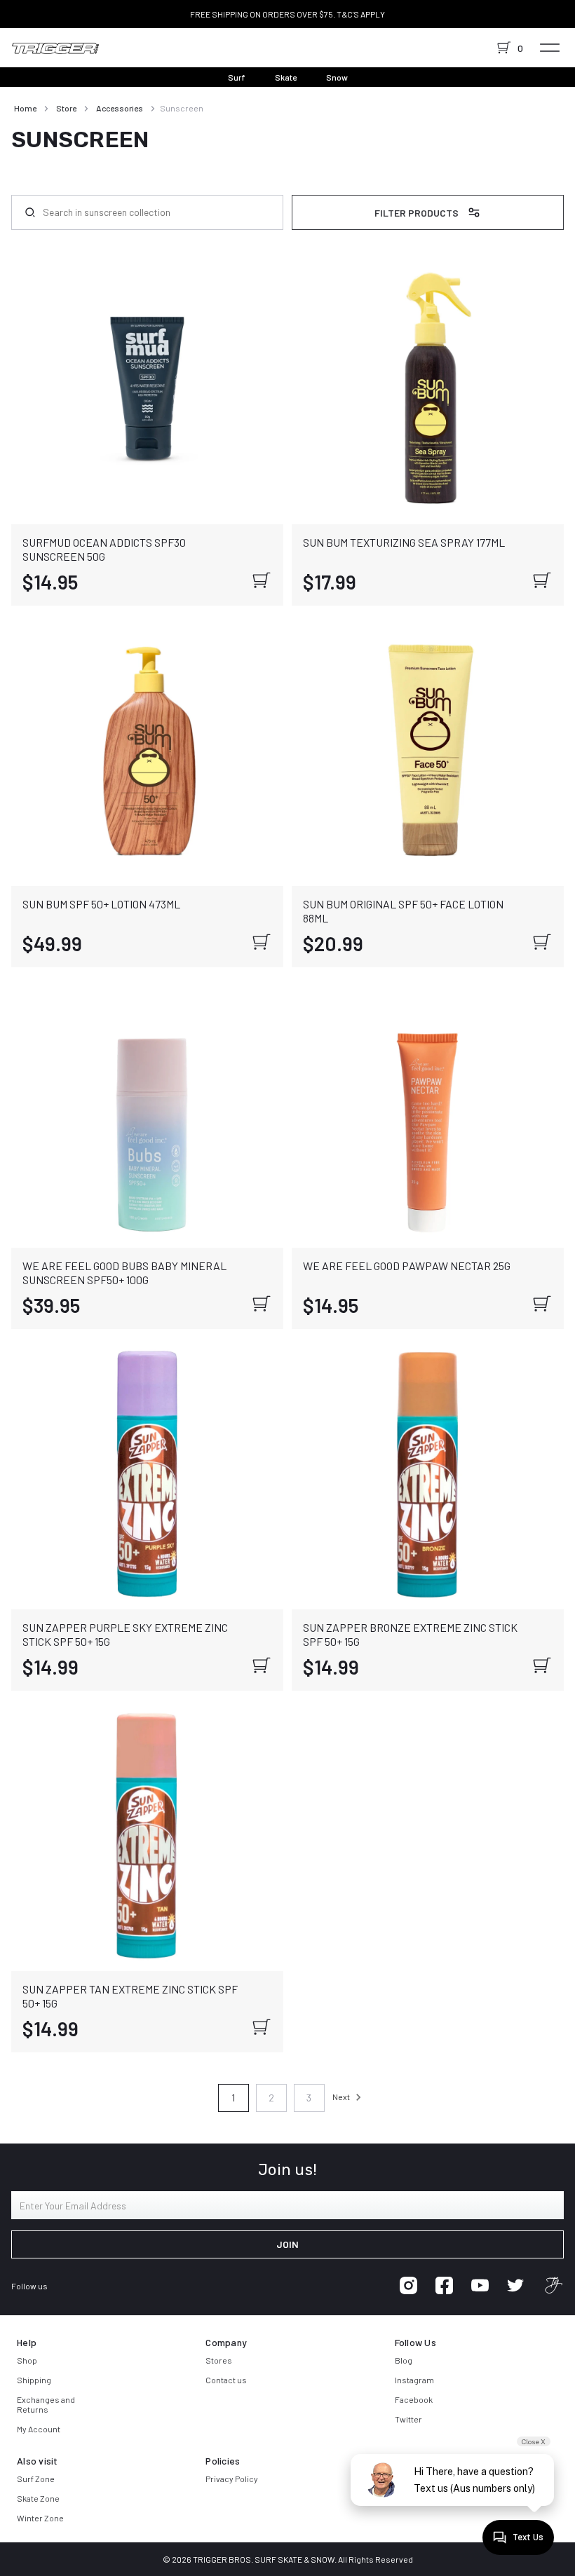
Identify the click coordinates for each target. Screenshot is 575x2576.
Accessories (120, 108)
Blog (404, 2360)
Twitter (408, 2419)
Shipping (34, 2380)
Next (342, 2097)
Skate (286, 77)
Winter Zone (40, 2518)
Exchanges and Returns (46, 2404)
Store (66, 108)
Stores (219, 2360)
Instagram (414, 2380)
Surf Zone (36, 2479)
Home (25, 108)
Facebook (414, 2399)
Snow (337, 77)
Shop (27, 2360)
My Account (39, 2429)
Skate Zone (38, 2498)
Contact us (226, 2380)
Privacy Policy (232, 2479)
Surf (237, 77)
